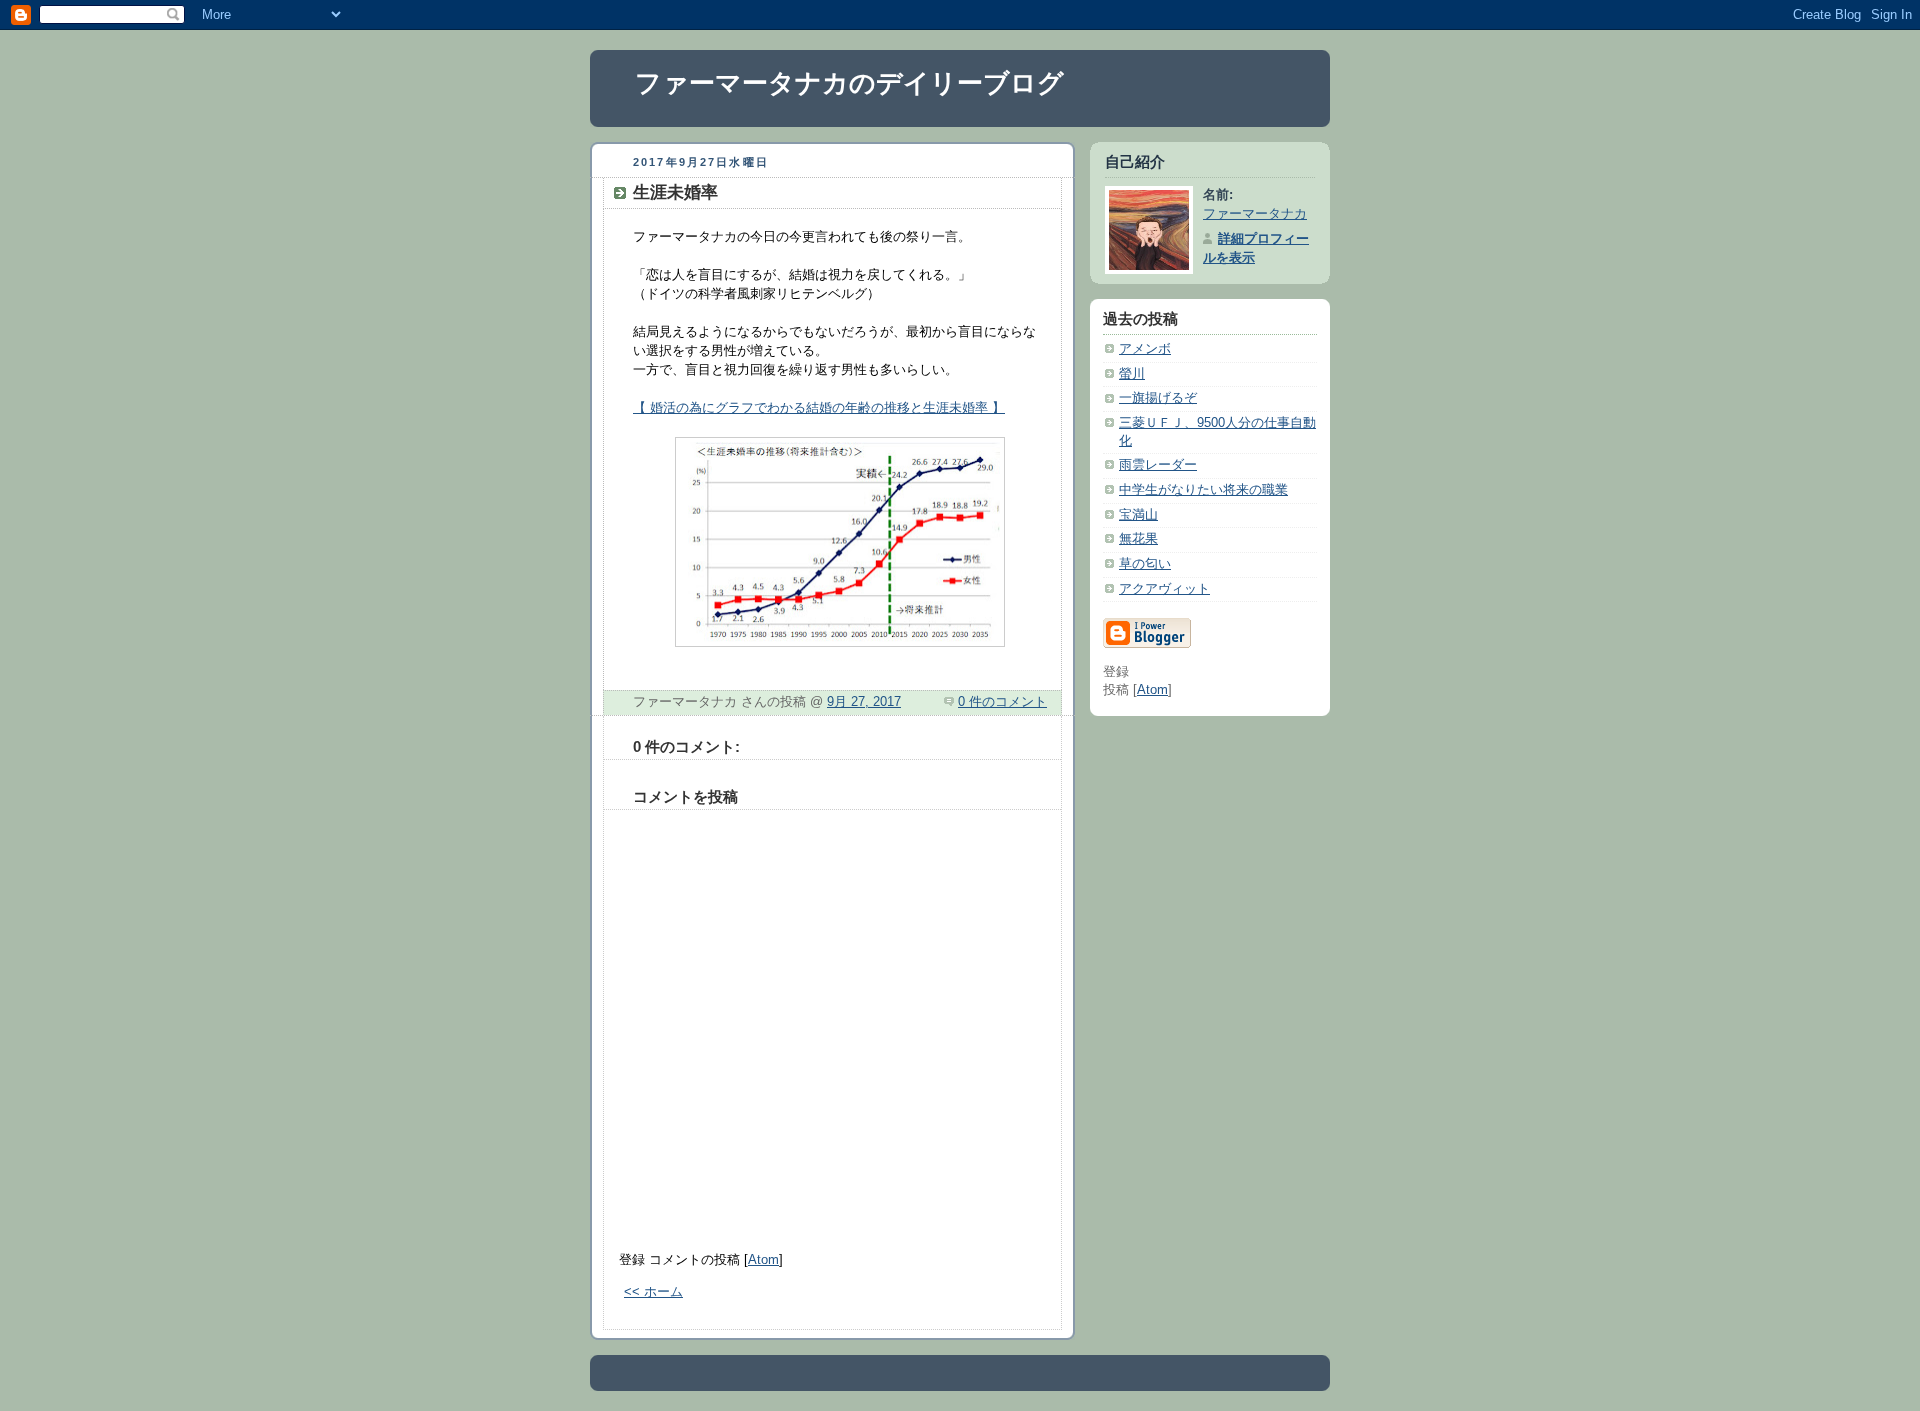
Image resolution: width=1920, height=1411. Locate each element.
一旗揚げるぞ (1158, 398)
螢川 (1132, 374)
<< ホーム (653, 1292)
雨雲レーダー (1158, 465)
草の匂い (1145, 564)
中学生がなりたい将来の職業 (1203, 490)
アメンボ (1145, 349)
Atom (763, 1260)
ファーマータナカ (1255, 214)
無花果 (1138, 539)
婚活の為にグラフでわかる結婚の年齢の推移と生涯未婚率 (819, 407)
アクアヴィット (1164, 589)
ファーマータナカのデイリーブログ (849, 83)
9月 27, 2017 (864, 702)
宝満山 (1138, 515)
